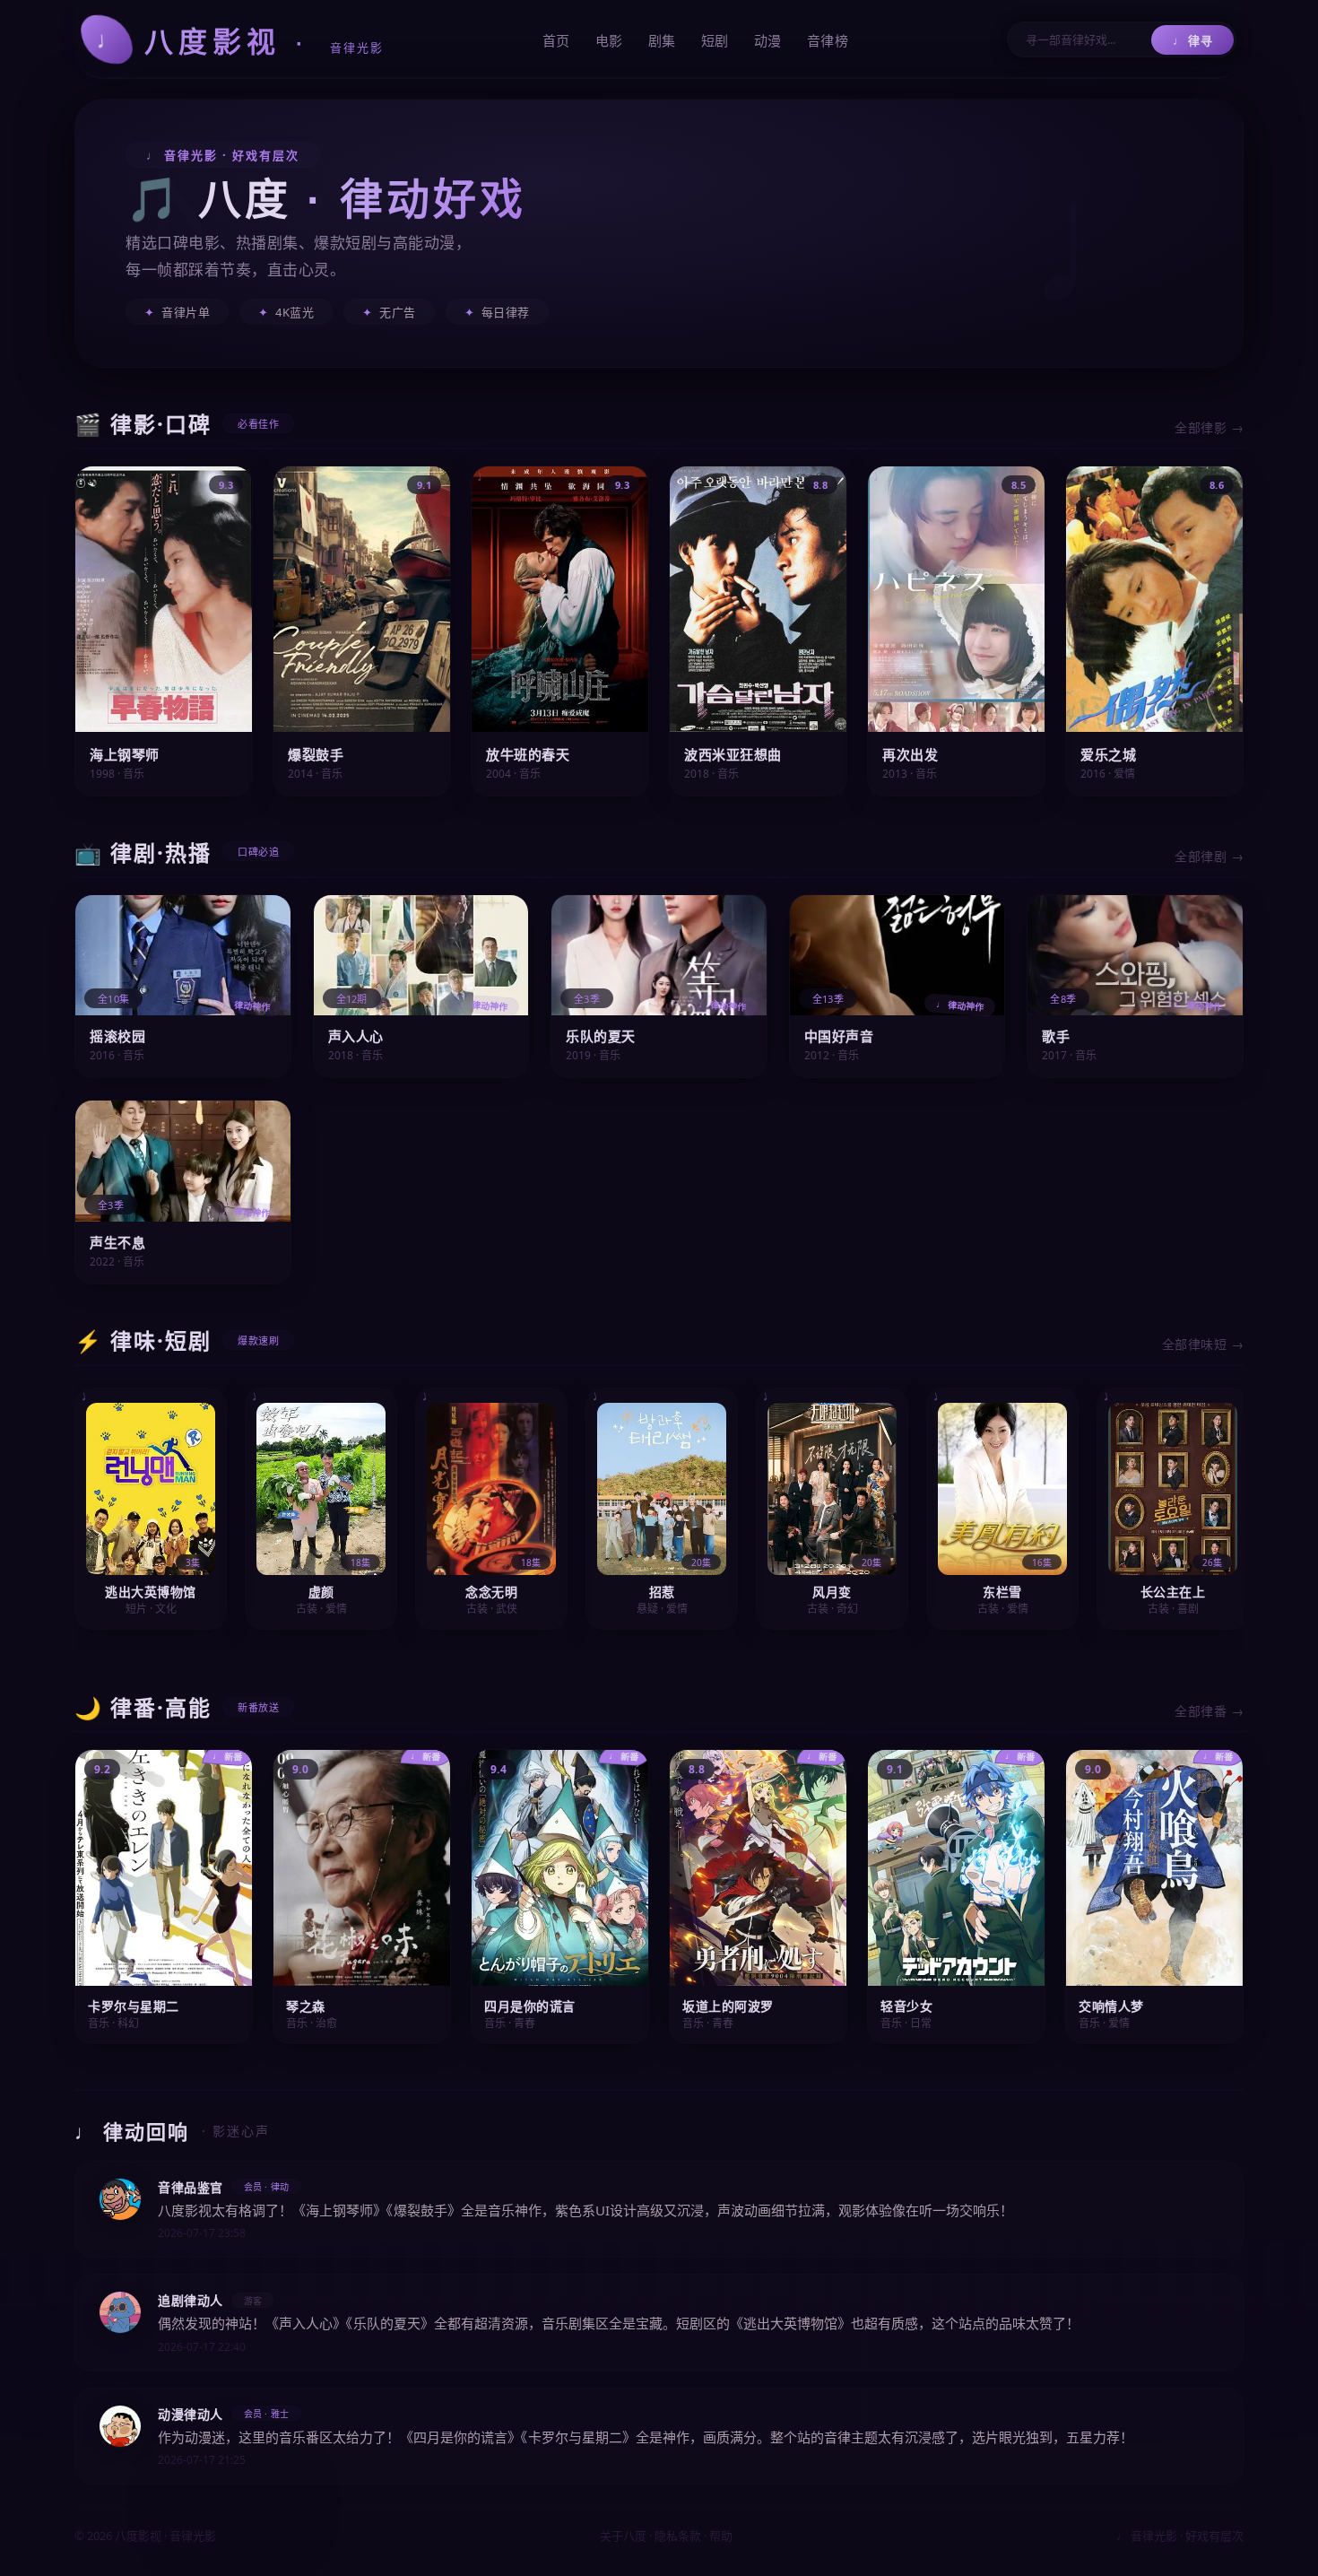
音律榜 (828, 40)
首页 (556, 40)
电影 (609, 40)
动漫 (768, 40)
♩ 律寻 (1192, 40)
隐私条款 (678, 2536)
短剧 (715, 40)
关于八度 (623, 2536)
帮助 (721, 2536)
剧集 (662, 40)
